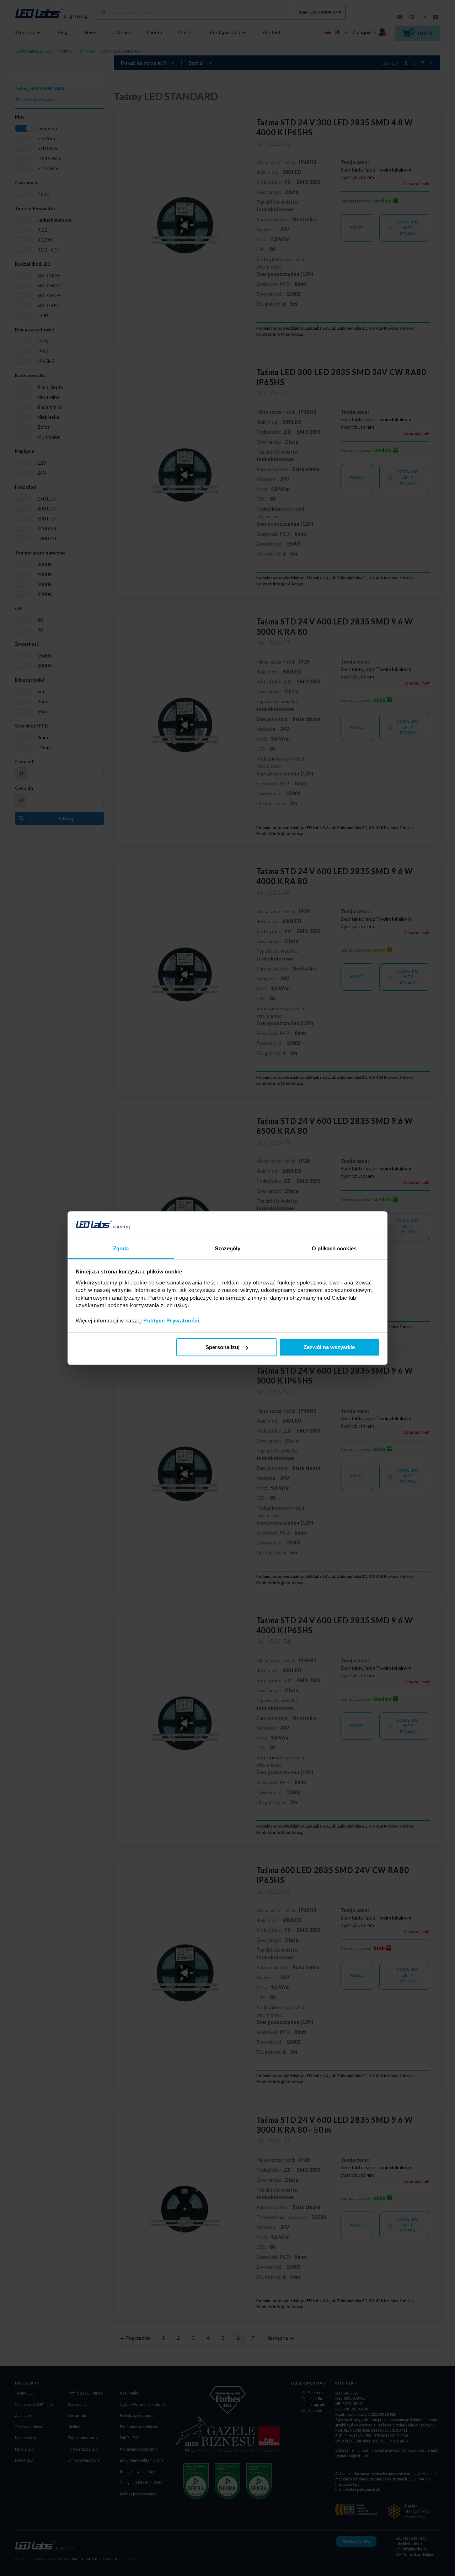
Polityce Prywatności (171, 1321)
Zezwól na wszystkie (329, 1347)
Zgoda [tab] (121, 1248)
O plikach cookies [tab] (334, 1248)
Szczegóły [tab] (228, 1248)
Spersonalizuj (223, 1347)
